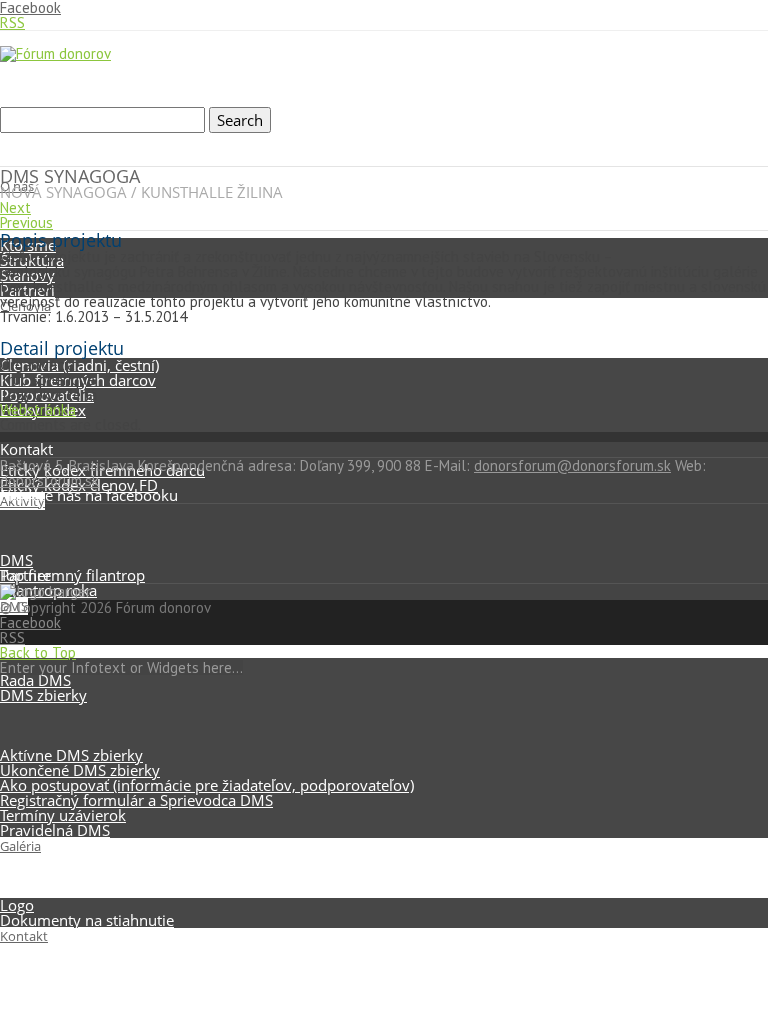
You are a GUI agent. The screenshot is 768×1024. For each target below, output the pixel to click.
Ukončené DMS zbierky (80, 770)
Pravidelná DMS (55, 830)
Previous (26, 222)
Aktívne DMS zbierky (71, 755)
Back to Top (38, 652)
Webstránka (38, 409)
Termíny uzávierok (63, 815)
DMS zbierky (43, 695)
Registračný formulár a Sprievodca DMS (136, 800)
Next (15, 207)
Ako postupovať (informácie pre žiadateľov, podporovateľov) (207, 785)
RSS (12, 22)
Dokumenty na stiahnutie (87, 920)
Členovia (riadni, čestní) (79, 365)
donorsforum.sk (49, 480)
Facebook (30, 622)
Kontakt (24, 936)
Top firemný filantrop (72, 575)
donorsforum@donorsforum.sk (572, 465)
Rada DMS (35, 680)
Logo (17, 905)
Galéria (20, 846)
